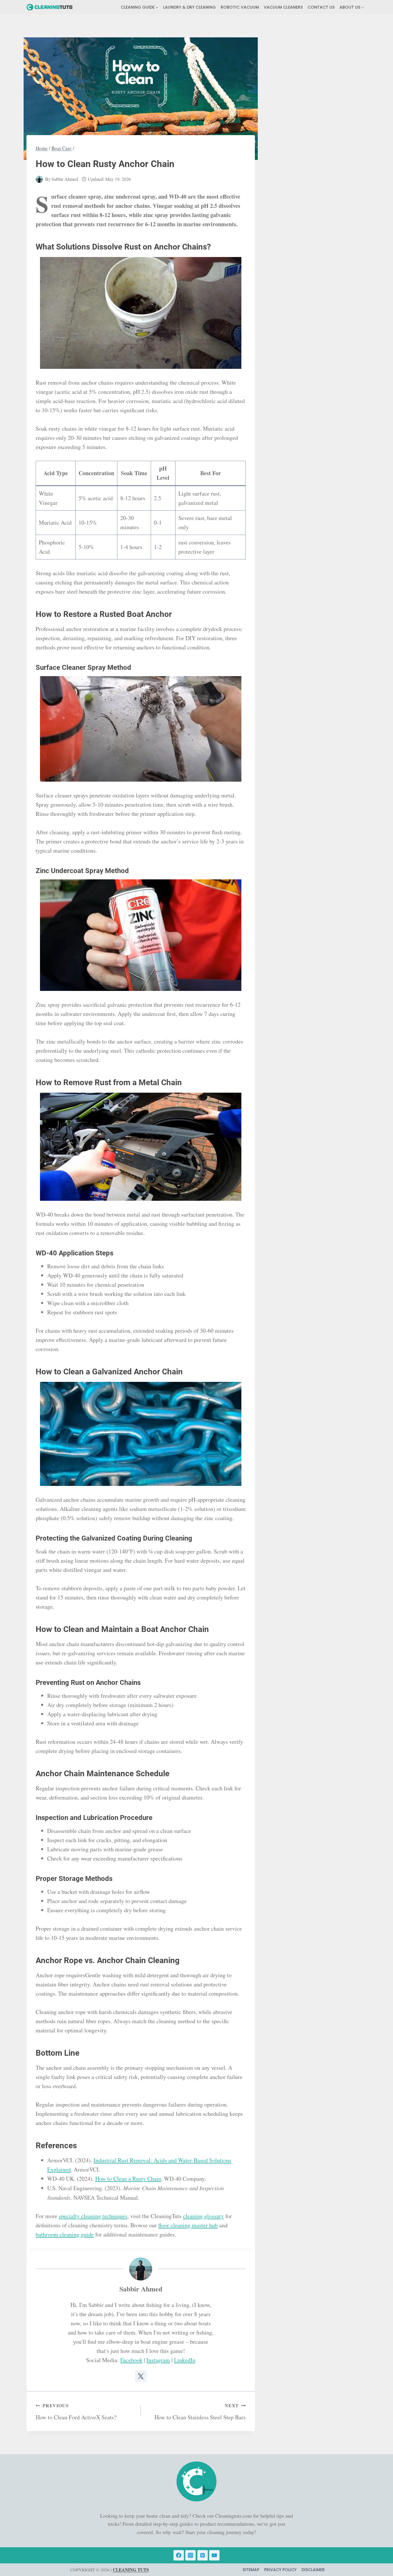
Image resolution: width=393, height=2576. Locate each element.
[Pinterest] (203, 2555)
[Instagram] (190, 2555)
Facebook (131, 2360)
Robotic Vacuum (240, 7)
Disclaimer (313, 2570)
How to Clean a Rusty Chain (128, 2179)
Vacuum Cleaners (283, 7)
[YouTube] (214, 2555)
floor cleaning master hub (188, 2225)
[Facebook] (179, 2555)
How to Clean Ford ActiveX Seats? (76, 2412)
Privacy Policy (280, 2570)
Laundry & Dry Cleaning (189, 7)
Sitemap (251, 2570)
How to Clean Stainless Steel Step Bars (200, 2412)
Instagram (158, 2360)
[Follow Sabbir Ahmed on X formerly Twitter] (141, 2376)
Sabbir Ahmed (65, 179)
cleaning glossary (203, 2216)
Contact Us (321, 7)
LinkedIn (185, 2360)
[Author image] (39, 179)
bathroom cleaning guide (65, 2234)
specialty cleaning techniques (93, 2216)
